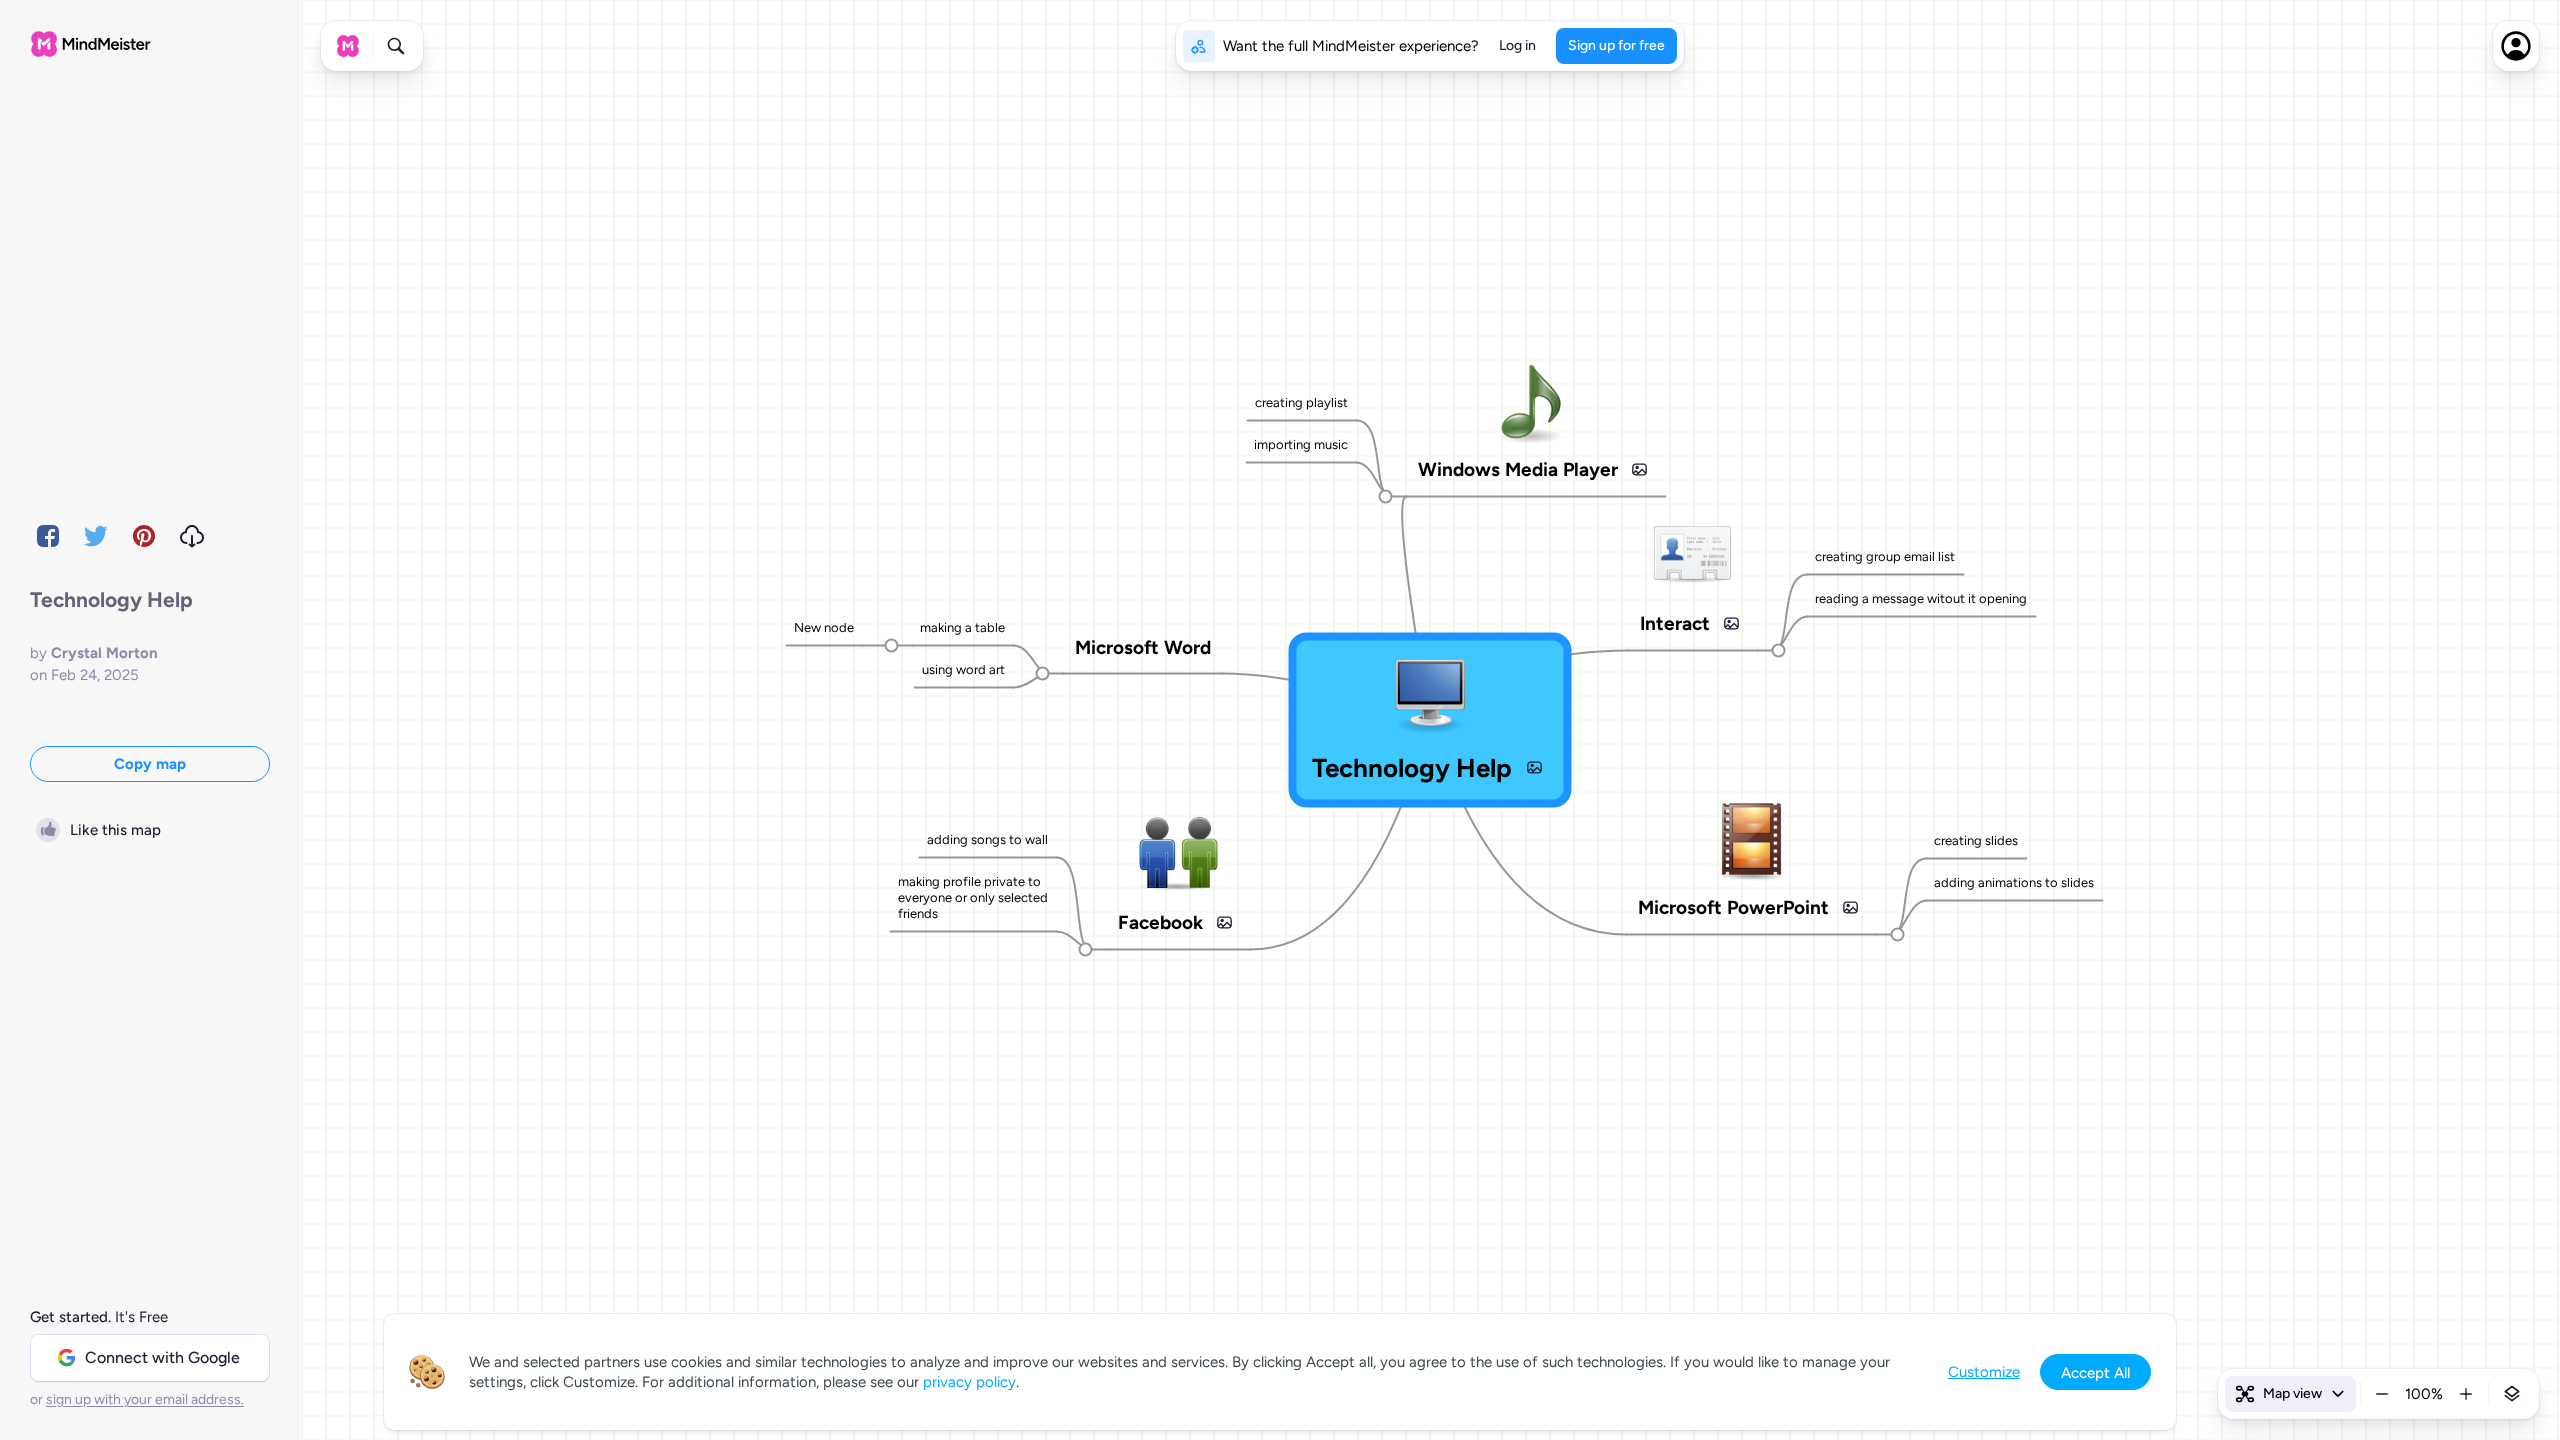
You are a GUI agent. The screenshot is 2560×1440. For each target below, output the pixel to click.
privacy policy (969, 1382)
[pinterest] (144, 536)
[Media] (1534, 768)
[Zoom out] (2382, 1394)
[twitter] (96, 536)
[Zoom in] (2466, 1394)
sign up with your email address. (145, 1399)
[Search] (396, 46)
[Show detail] (2512, 1394)
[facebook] (48, 536)
